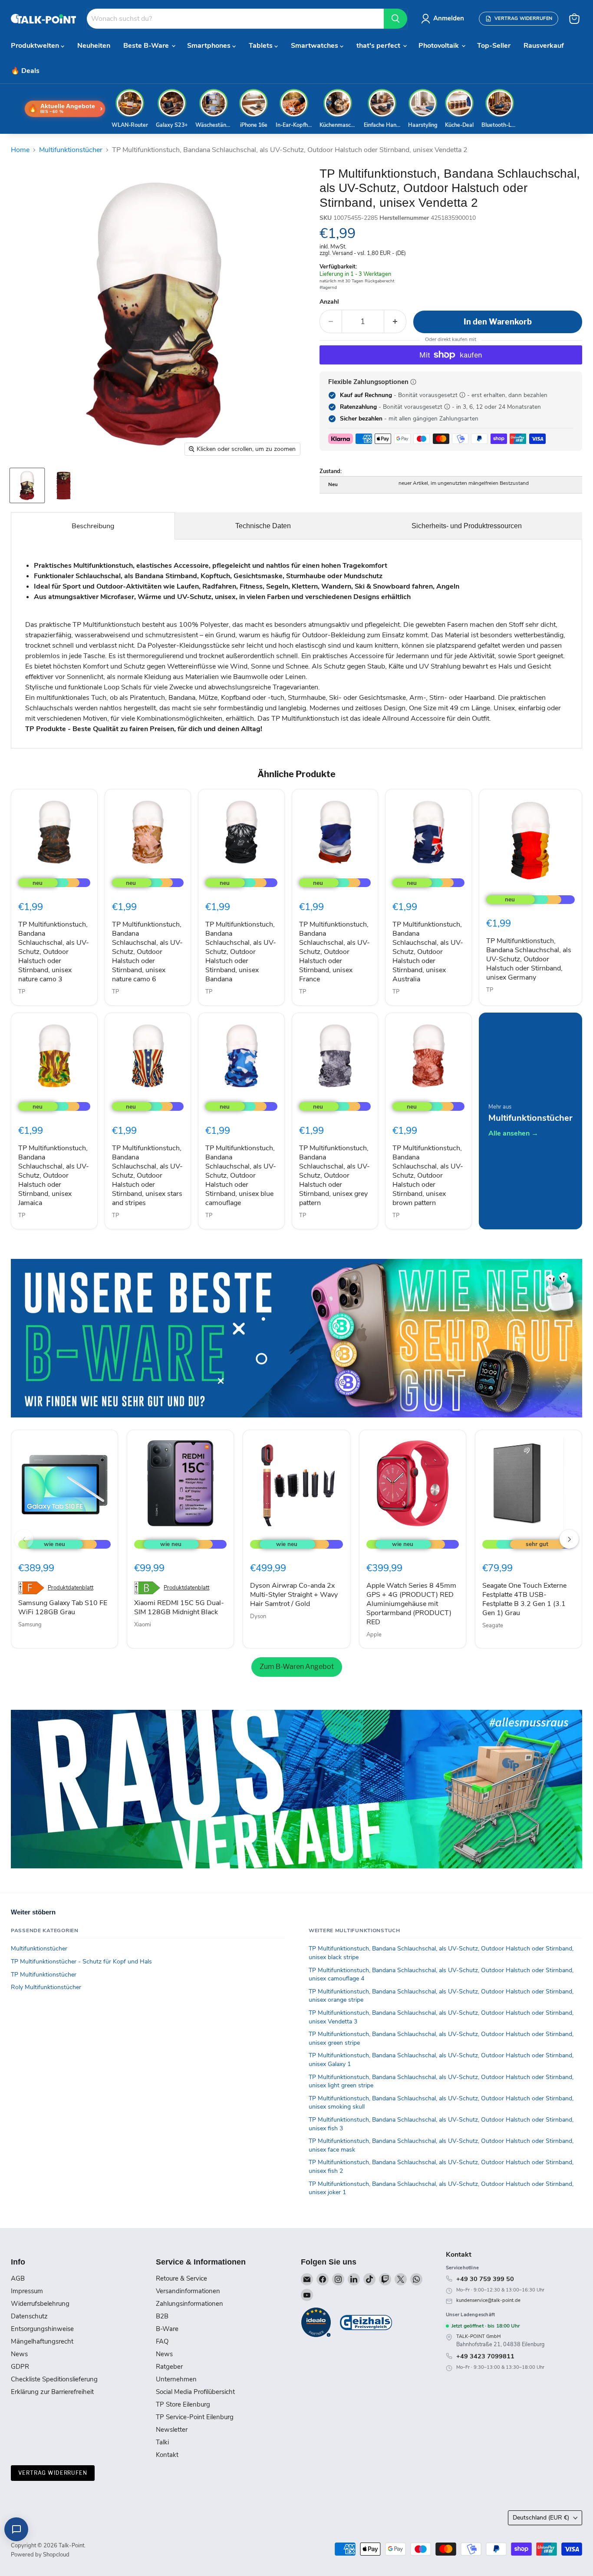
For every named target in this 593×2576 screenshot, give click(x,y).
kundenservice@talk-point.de (488, 2300)
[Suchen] (395, 19)
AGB (18, 2278)
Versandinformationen (188, 2291)
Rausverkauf (544, 46)
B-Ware (167, 2329)
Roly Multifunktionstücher (46, 1987)
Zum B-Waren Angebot (297, 1667)
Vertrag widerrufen (53, 2473)
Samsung (30, 1625)
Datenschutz (29, 2316)
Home (20, 150)
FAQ (162, 2341)
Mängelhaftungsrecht (42, 2341)
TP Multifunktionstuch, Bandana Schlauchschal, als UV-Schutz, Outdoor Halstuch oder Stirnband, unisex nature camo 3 (54, 952)
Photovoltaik (440, 46)
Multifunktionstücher (71, 150)
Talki (162, 2442)
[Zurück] (24, 1539)
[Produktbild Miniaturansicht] (27, 485)
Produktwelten (36, 46)
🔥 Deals (25, 71)
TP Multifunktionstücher (44, 1975)
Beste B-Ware (147, 46)
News (19, 2354)
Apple (374, 1635)
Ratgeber (169, 2367)
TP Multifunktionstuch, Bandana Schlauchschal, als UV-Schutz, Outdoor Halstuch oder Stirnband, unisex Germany (529, 959)
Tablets (262, 46)
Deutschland (541, 2518)
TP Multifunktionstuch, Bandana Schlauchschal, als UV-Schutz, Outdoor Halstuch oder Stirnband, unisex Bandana (241, 952)
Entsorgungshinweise (42, 2329)
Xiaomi (143, 1625)
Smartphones (210, 46)
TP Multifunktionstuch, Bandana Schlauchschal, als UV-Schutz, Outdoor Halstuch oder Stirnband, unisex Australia (428, 952)
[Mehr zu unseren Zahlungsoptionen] (413, 382)
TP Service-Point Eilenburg (195, 2417)
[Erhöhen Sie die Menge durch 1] (395, 322)
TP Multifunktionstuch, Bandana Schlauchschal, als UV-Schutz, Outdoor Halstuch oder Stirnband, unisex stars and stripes (147, 1175)
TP (22, 992)
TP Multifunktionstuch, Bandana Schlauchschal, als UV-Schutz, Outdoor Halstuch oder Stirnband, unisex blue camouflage (241, 1175)
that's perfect (379, 46)
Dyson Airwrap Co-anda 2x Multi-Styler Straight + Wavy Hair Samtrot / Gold (294, 1595)
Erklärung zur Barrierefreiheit (52, 2392)
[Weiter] (569, 1539)
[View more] (296, 1338)
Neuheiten (94, 46)
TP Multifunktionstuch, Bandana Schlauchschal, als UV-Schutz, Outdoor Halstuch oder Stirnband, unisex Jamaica (54, 1175)
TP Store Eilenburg (183, 2404)
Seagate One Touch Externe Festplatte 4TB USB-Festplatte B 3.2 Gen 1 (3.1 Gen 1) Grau (524, 1599)
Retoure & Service (181, 2278)
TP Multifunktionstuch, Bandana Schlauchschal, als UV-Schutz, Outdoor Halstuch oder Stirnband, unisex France (334, 952)
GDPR (20, 2367)
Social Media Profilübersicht (195, 2392)
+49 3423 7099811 (485, 2356)
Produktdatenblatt (71, 1588)
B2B (162, 2316)
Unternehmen (176, 2379)
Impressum (27, 2291)
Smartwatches (315, 46)
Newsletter (172, 2430)
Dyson (258, 1616)
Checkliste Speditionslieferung (54, 2379)
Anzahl (329, 302)
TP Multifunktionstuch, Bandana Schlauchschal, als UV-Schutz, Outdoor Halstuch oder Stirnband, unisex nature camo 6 (147, 952)
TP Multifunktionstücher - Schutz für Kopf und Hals (81, 1962)
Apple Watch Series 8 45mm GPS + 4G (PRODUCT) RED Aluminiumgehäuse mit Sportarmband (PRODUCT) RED (411, 1604)
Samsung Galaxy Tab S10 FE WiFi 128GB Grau (63, 1608)
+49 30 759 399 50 (485, 2279)
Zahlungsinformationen (189, 2304)
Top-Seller (494, 46)
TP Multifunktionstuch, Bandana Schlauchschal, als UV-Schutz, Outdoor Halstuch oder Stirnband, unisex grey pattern (334, 1175)
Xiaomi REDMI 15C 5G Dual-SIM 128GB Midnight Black (179, 1608)
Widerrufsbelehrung (40, 2304)
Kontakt (167, 2455)
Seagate (493, 1626)
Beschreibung (93, 526)
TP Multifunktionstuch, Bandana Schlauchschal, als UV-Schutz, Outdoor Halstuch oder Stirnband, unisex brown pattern (428, 1175)
